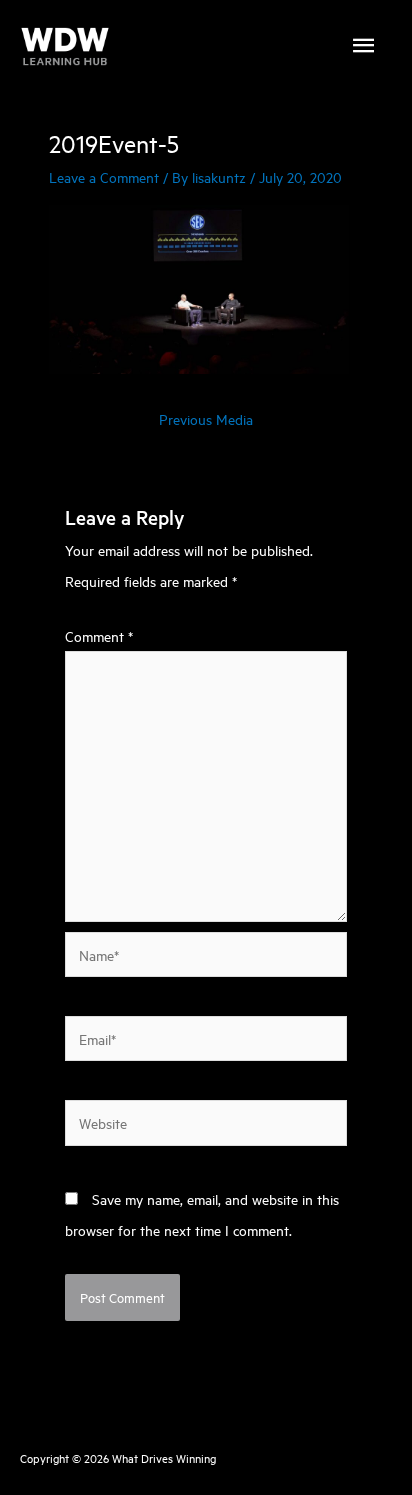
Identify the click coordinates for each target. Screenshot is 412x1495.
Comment (99, 635)
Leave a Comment (104, 176)
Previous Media (206, 418)
